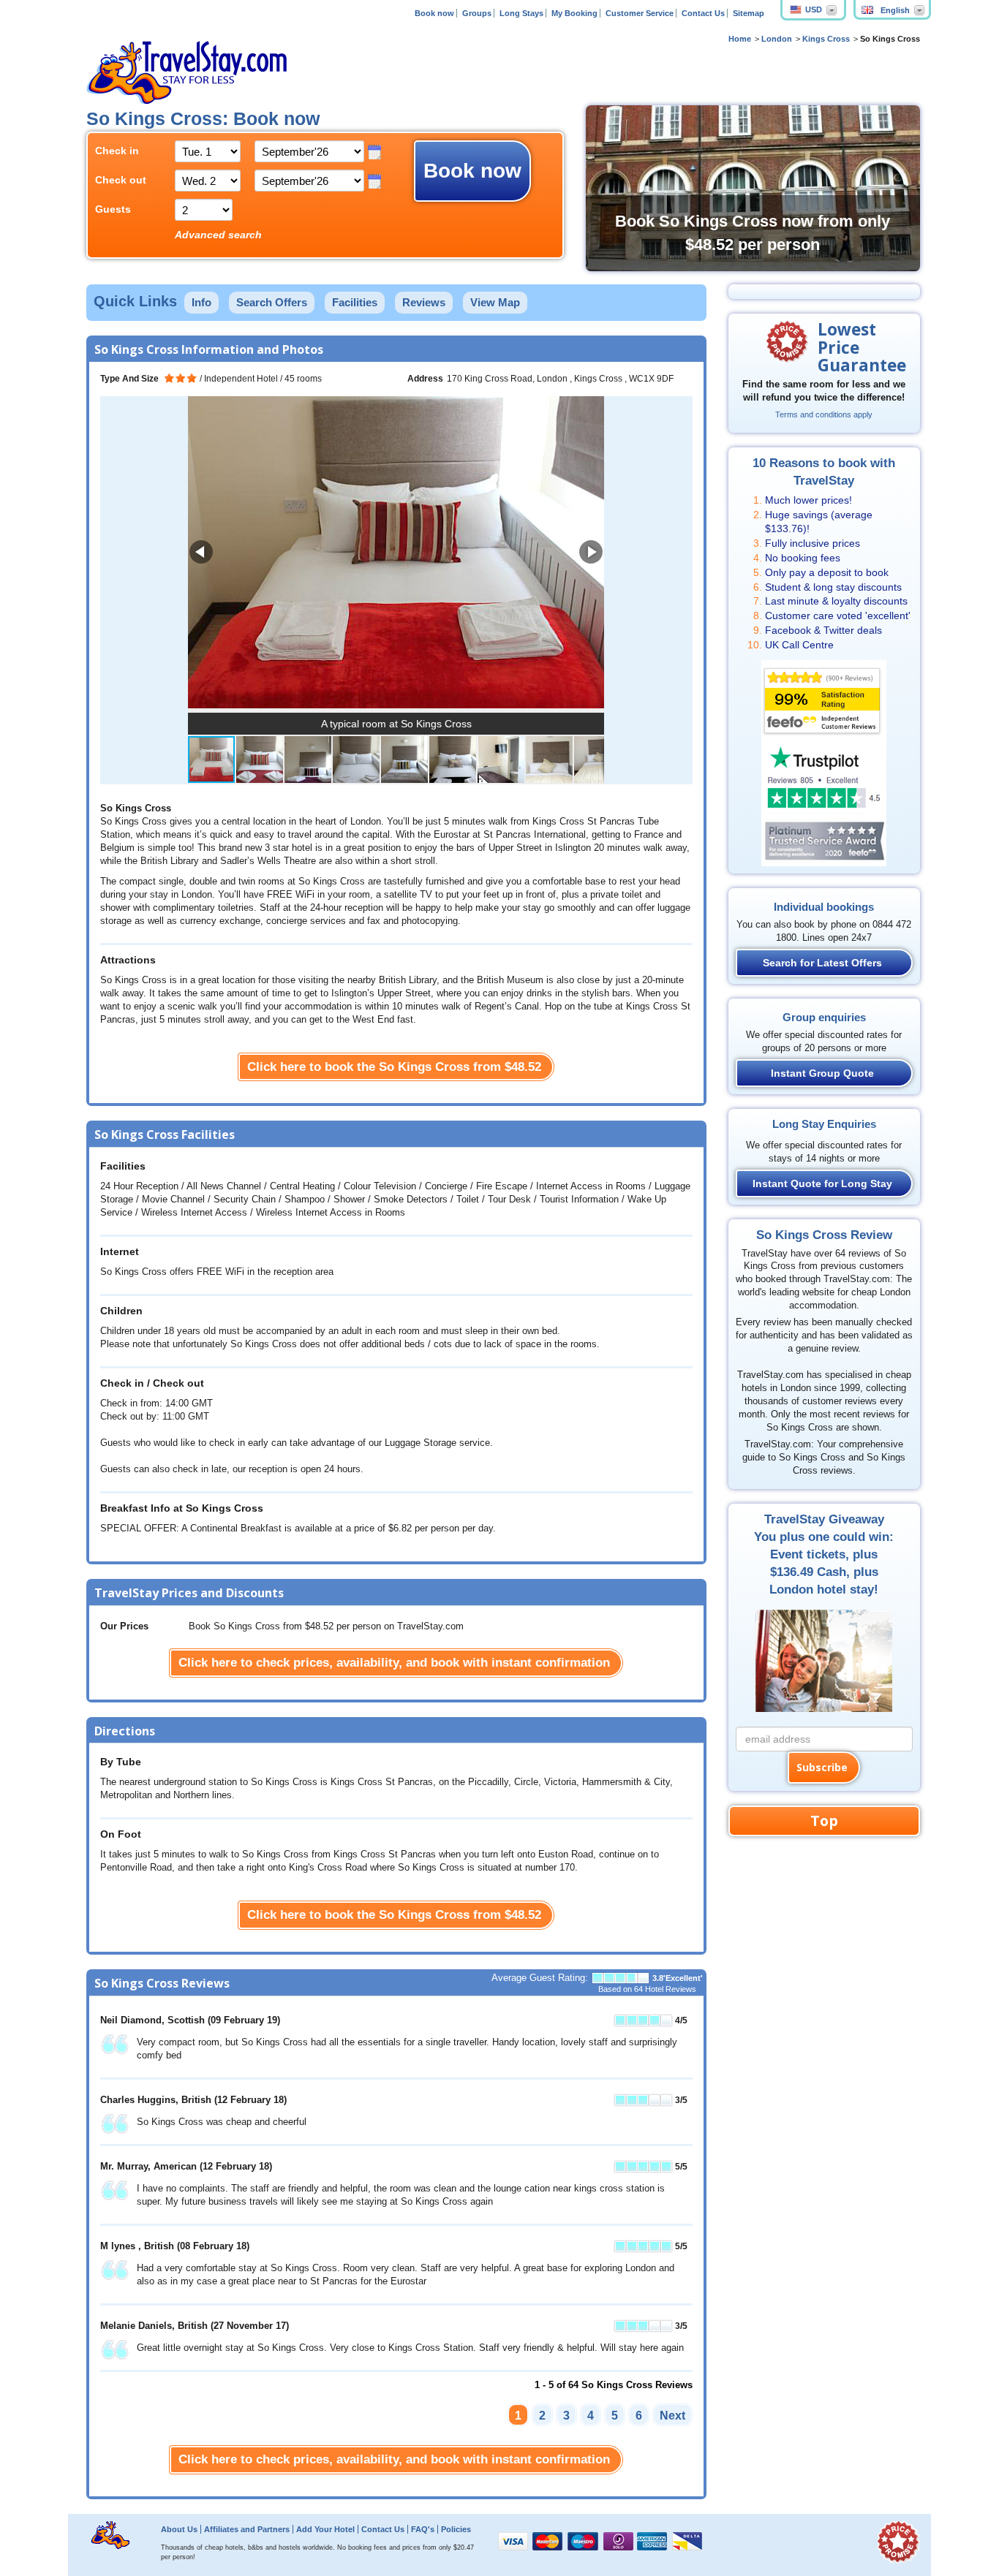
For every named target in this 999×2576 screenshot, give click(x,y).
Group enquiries (824, 1017)
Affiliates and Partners (247, 2529)
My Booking (574, 13)
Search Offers (272, 302)
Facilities (355, 302)
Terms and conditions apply (824, 414)
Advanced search (218, 235)
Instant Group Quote (822, 1073)
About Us (179, 2529)
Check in (117, 151)
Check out (121, 180)
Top (824, 1821)
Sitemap (749, 13)
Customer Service (640, 13)
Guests (113, 209)
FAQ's (423, 2529)
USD (814, 10)
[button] (591, 552)
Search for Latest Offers (822, 963)
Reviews (424, 302)
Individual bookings (824, 907)
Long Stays (521, 13)
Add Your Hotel (325, 2529)
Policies (456, 2529)
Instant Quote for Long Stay (822, 1183)
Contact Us (703, 13)
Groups (477, 13)
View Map (495, 302)
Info (201, 302)
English (895, 10)
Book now (434, 13)
